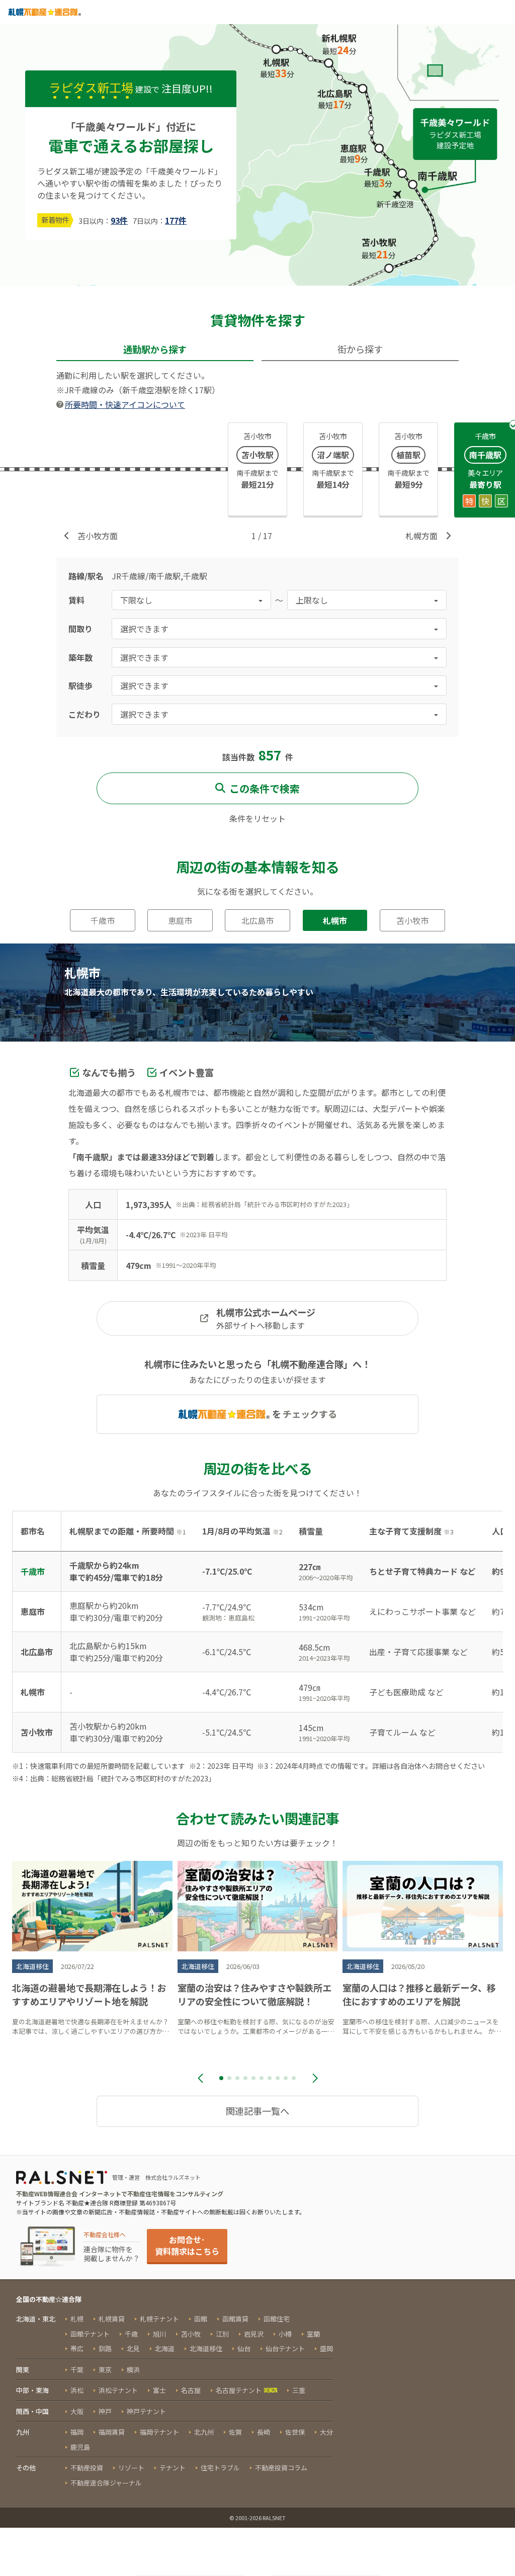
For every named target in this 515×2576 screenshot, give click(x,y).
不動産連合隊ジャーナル (106, 2483)
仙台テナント (285, 2348)
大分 (326, 2432)
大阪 (77, 2411)
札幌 (77, 2319)
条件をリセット (257, 818)
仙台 (244, 2348)
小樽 (285, 2334)
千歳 (131, 2334)
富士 (159, 2390)
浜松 (77, 2390)
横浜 (133, 2370)
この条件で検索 (265, 788)
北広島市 (257, 920)
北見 (133, 2348)
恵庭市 (180, 920)
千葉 (77, 2370)
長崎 (264, 2432)
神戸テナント (146, 2411)
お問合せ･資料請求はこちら (187, 2245)
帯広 (77, 2348)
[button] (221, 2078)
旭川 (159, 2334)
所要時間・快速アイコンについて (125, 404)
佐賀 (235, 2432)
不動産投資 (87, 2468)
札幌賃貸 (112, 2319)
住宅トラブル (220, 2468)
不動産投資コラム (281, 2468)
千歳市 (103, 920)
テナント (173, 2468)
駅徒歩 (80, 685)
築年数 (80, 657)
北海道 (165, 2348)
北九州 (204, 2432)
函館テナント (90, 2334)
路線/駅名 (86, 576)
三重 (299, 2390)
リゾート (131, 2468)
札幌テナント (159, 2319)
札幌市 (335, 920)
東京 (105, 2370)
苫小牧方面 (98, 536)
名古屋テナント (239, 2390)
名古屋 (191, 2390)
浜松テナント (118, 2390)
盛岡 (326, 2348)
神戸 (105, 2411)
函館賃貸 (235, 2319)
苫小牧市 (412, 920)
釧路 (105, 2348)
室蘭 (313, 2334)
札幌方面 (421, 536)
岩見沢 (254, 2334)
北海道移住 (206, 2348)
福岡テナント (159, 2432)
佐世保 (295, 2432)
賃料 (76, 600)
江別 (222, 2334)
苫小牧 (191, 2334)
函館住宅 (277, 2319)
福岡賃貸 (112, 2432)
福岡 (77, 2432)
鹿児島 (80, 2447)
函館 (201, 2319)
